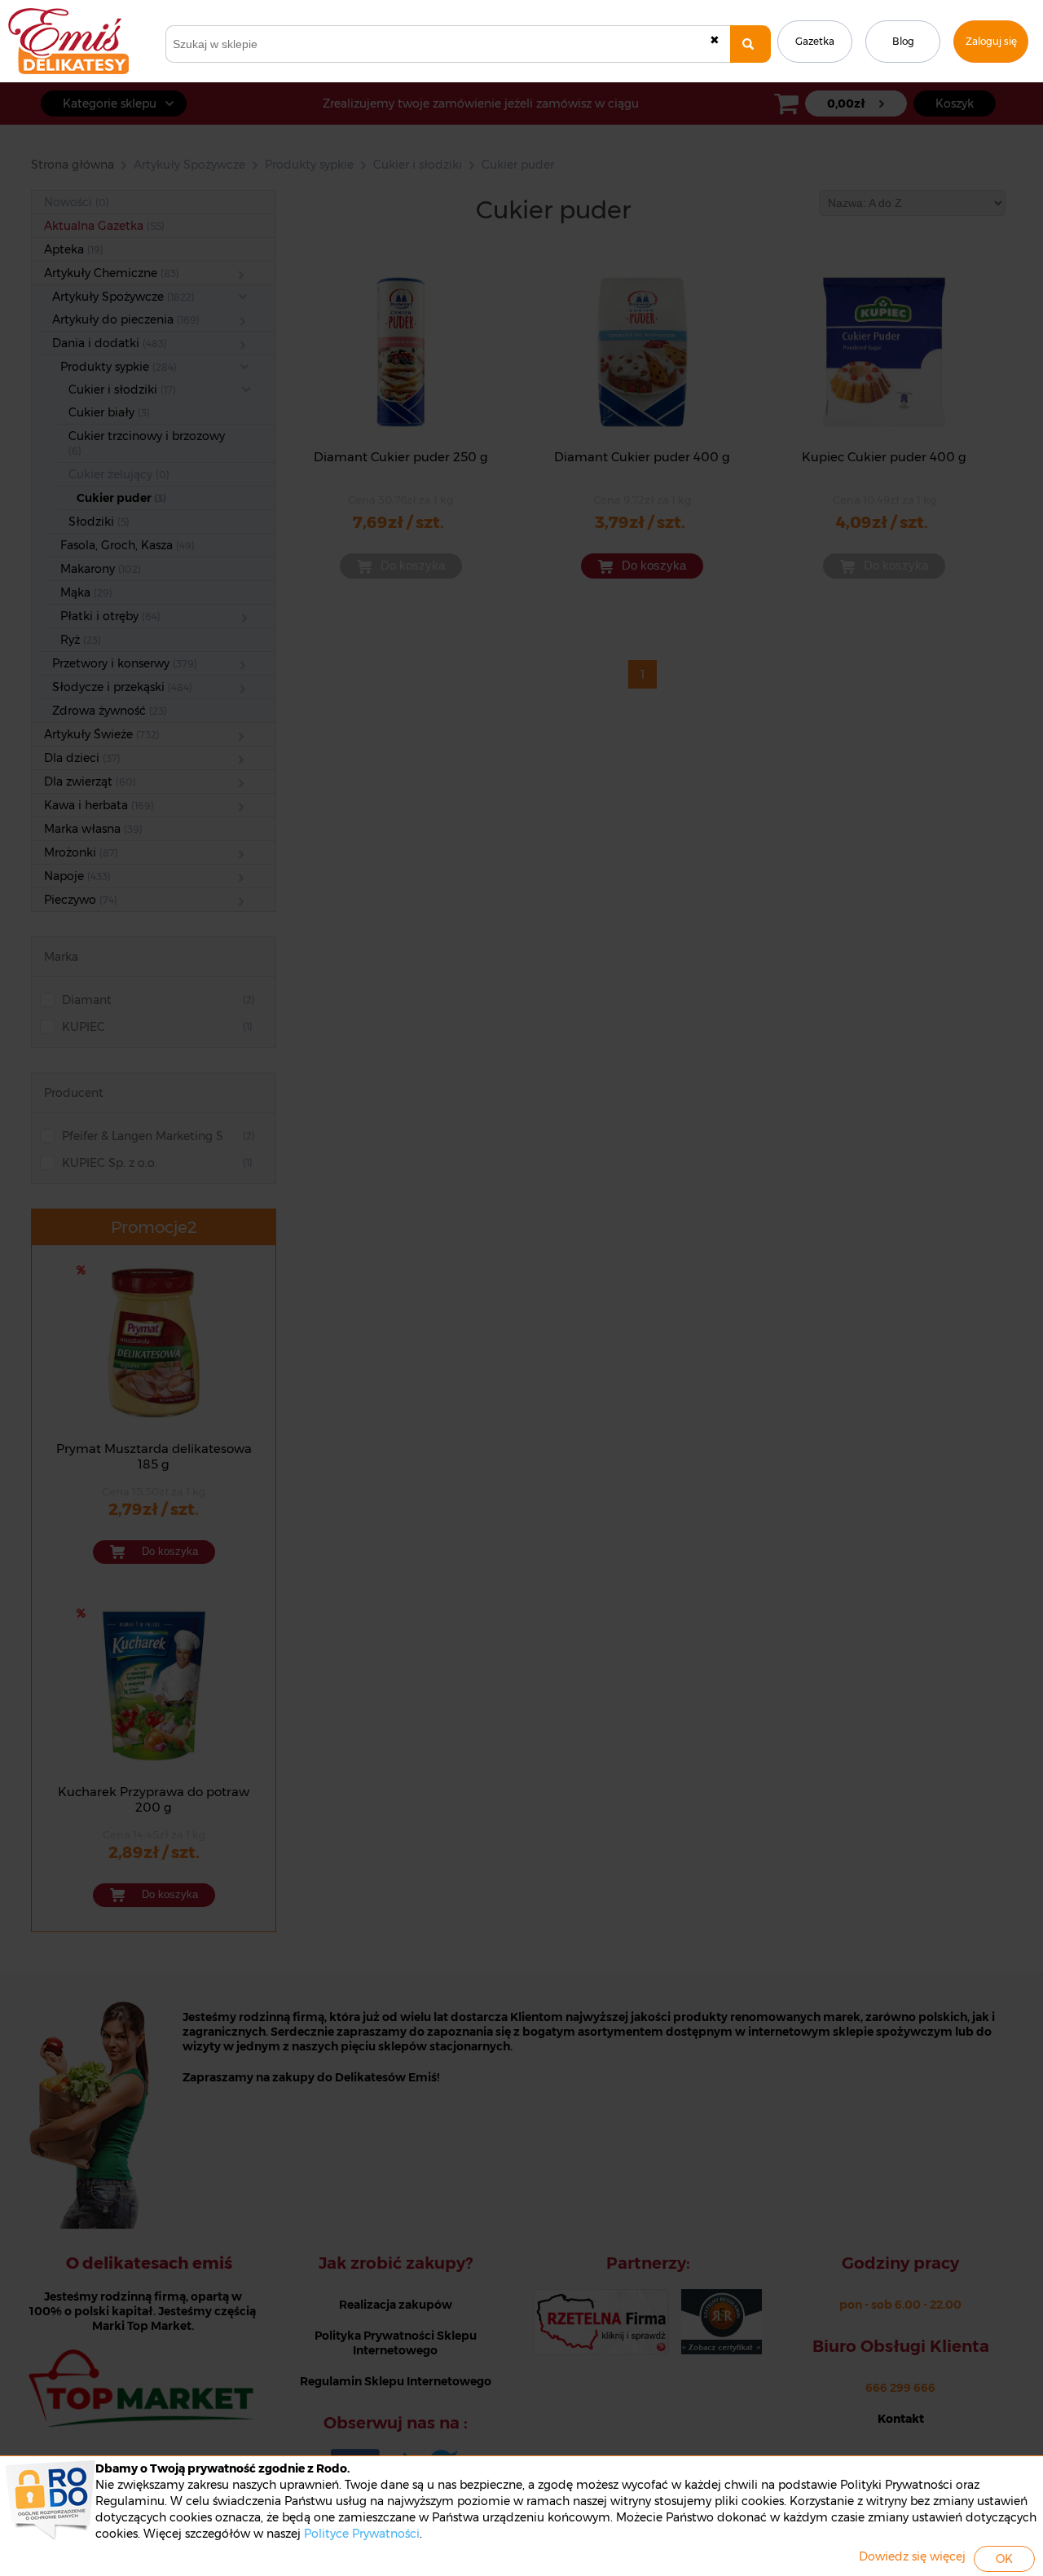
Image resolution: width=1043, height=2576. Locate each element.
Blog (903, 41)
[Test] (750, 44)
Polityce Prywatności (362, 2534)
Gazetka (815, 41)
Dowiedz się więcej (912, 2556)
